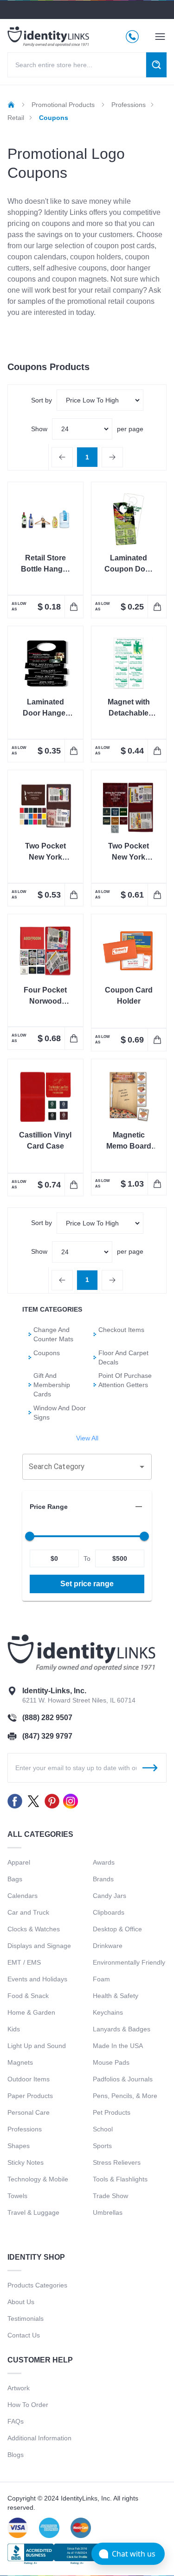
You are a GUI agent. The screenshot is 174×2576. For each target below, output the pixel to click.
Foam (101, 1979)
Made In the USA (118, 2046)
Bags (15, 1879)
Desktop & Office (117, 1929)
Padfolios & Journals (123, 2079)
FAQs (16, 2421)
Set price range (87, 1584)
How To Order (28, 2405)
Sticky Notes (26, 2162)
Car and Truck (28, 1912)
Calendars (23, 1896)
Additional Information (39, 2438)
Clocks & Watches (34, 1929)
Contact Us (24, 2335)
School (103, 2129)
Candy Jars (110, 1896)
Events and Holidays (37, 1979)
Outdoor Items (29, 2079)
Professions (25, 2129)
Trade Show (110, 2196)
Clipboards (109, 1912)
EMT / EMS (24, 1962)
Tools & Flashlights (120, 2179)
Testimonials (26, 2318)
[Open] (142, 1467)
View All (87, 1438)
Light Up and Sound (37, 2046)
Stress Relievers (117, 2162)
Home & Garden (31, 2012)
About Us (21, 2302)
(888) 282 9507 (47, 1718)
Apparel (19, 1862)
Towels (17, 2196)
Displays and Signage (39, 1946)
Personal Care (29, 2112)
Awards (104, 1862)
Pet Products (112, 2112)
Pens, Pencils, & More (125, 2096)
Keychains (108, 2012)
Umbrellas (108, 2212)
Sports (102, 2146)
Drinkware (108, 1946)
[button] (87, 1507)
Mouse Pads (111, 2062)
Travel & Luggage (33, 2212)
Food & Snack (28, 1996)
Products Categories (37, 2285)
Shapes (19, 2146)
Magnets (20, 2062)
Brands (103, 1879)
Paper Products (30, 2096)
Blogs (16, 2455)
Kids (14, 2029)
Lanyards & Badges (122, 2029)
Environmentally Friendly (129, 1962)
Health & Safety (116, 1996)
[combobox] (80, 1467)
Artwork (19, 2388)
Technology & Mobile (38, 2179)
